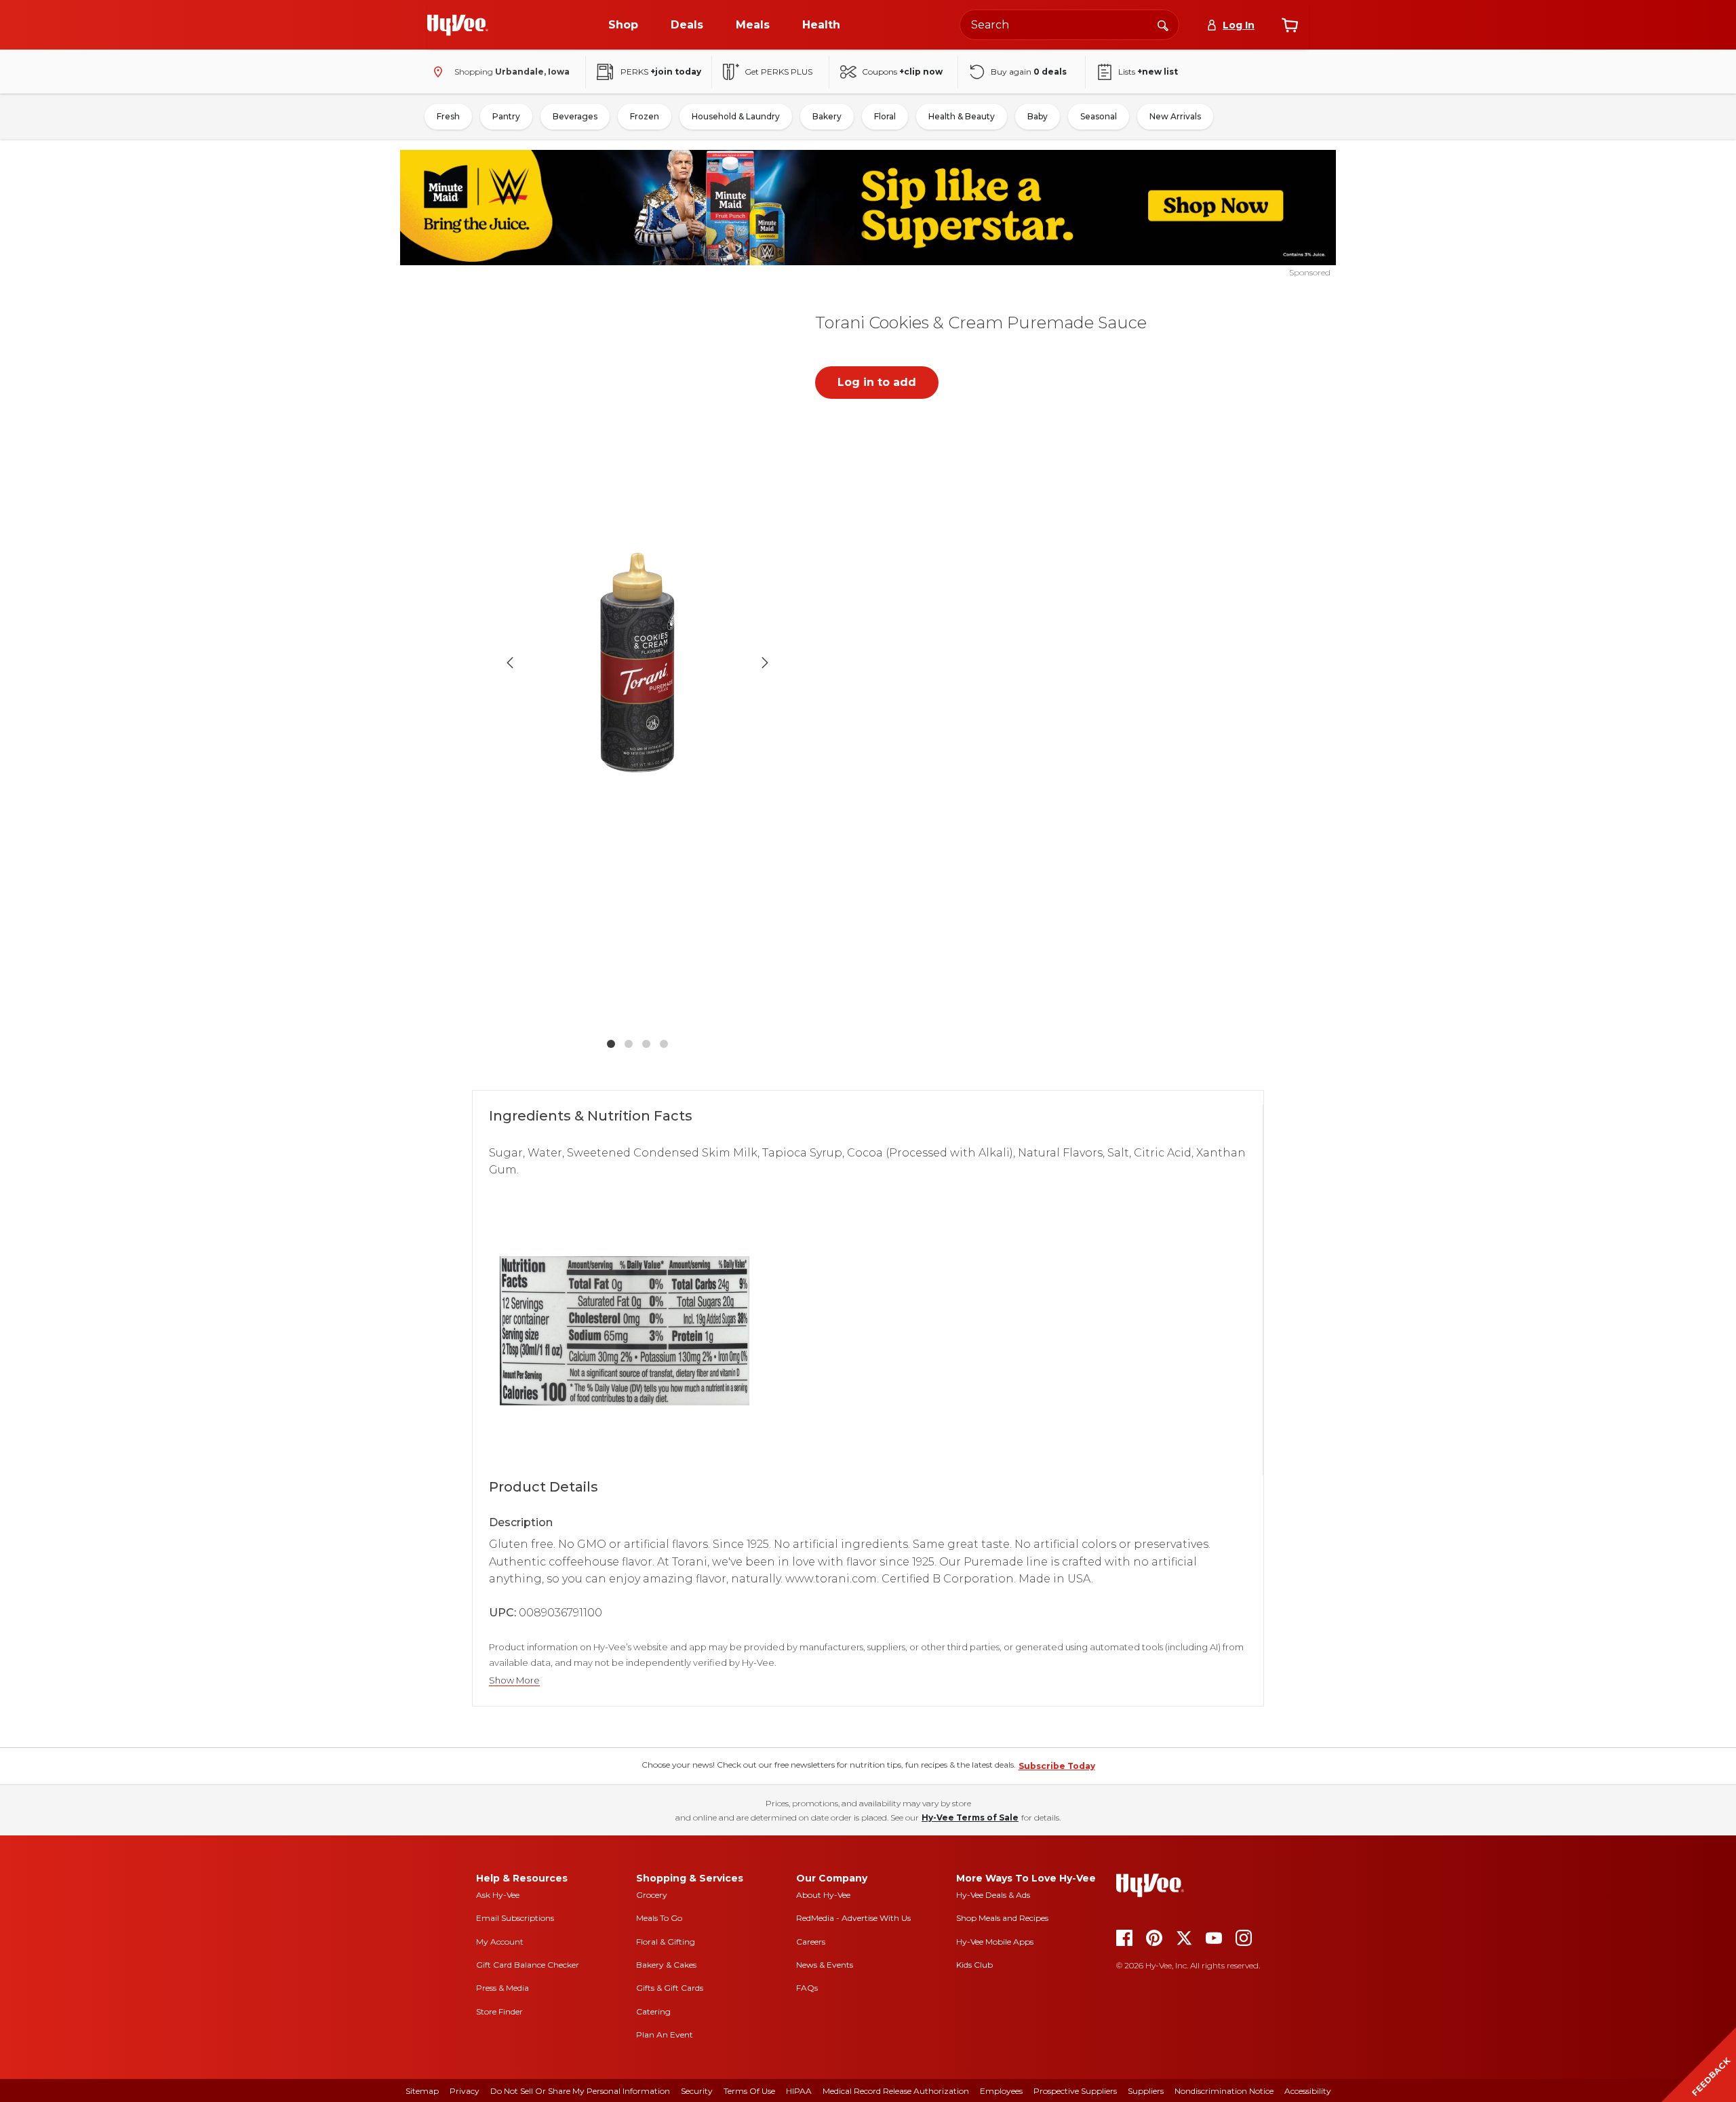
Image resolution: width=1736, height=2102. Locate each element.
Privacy (465, 2091)
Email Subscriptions (515, 1918)
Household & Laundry (736, 116)
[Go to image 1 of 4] (611, 1044)
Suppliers (1146, 2091)
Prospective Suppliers (1075, 2091)
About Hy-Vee (823, 1895)
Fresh (448, 116)
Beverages (575, 116)
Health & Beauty (962, 116)
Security (697, 2091)
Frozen (645, 116)
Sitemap (422, 2091)
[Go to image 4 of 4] (664, 1044)
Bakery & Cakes (666, 1965)
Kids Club (974, 1965)
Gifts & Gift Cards (670, 1988)
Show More (514, 1680)
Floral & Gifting (666, 1942)
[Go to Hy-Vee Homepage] (458, 25)
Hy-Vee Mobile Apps (995, 1942)
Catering (653, 2011)
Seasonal (1099, 116)
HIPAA (799, 2091)
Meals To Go (659, 1918)
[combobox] (1069, 25)
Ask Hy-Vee (498, 1895)
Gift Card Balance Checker (528, 1965)
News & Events (825, 1965)
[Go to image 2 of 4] (629, 1044)
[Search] (1163, 24)
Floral (885, 116)
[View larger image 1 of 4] (637, 663)
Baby (1038, 116)
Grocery (652, 1895)
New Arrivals (1175, 116)
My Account (500, 1942)
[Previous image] (510, 663)
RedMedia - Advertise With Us (853, 1918)
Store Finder (499, 2011)
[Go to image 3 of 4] (646, 1044)
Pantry (506, 116)
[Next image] (765, 663)
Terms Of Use (749, 2091)
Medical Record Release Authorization (896, 2091)
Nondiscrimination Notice (1224, 2091)
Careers (811, 1942)
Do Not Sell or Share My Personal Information (580, 2091)
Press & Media (502, 1988)
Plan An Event (665, 2035)
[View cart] (1290, 25)
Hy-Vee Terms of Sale (970, 1817)
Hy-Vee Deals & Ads (993, 1895)
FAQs (807, 1988)
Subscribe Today (1057, 1766)
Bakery (827, 116)
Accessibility (1308, 2091)
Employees (1001, 2091)
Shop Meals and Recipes (1002, 1918)
